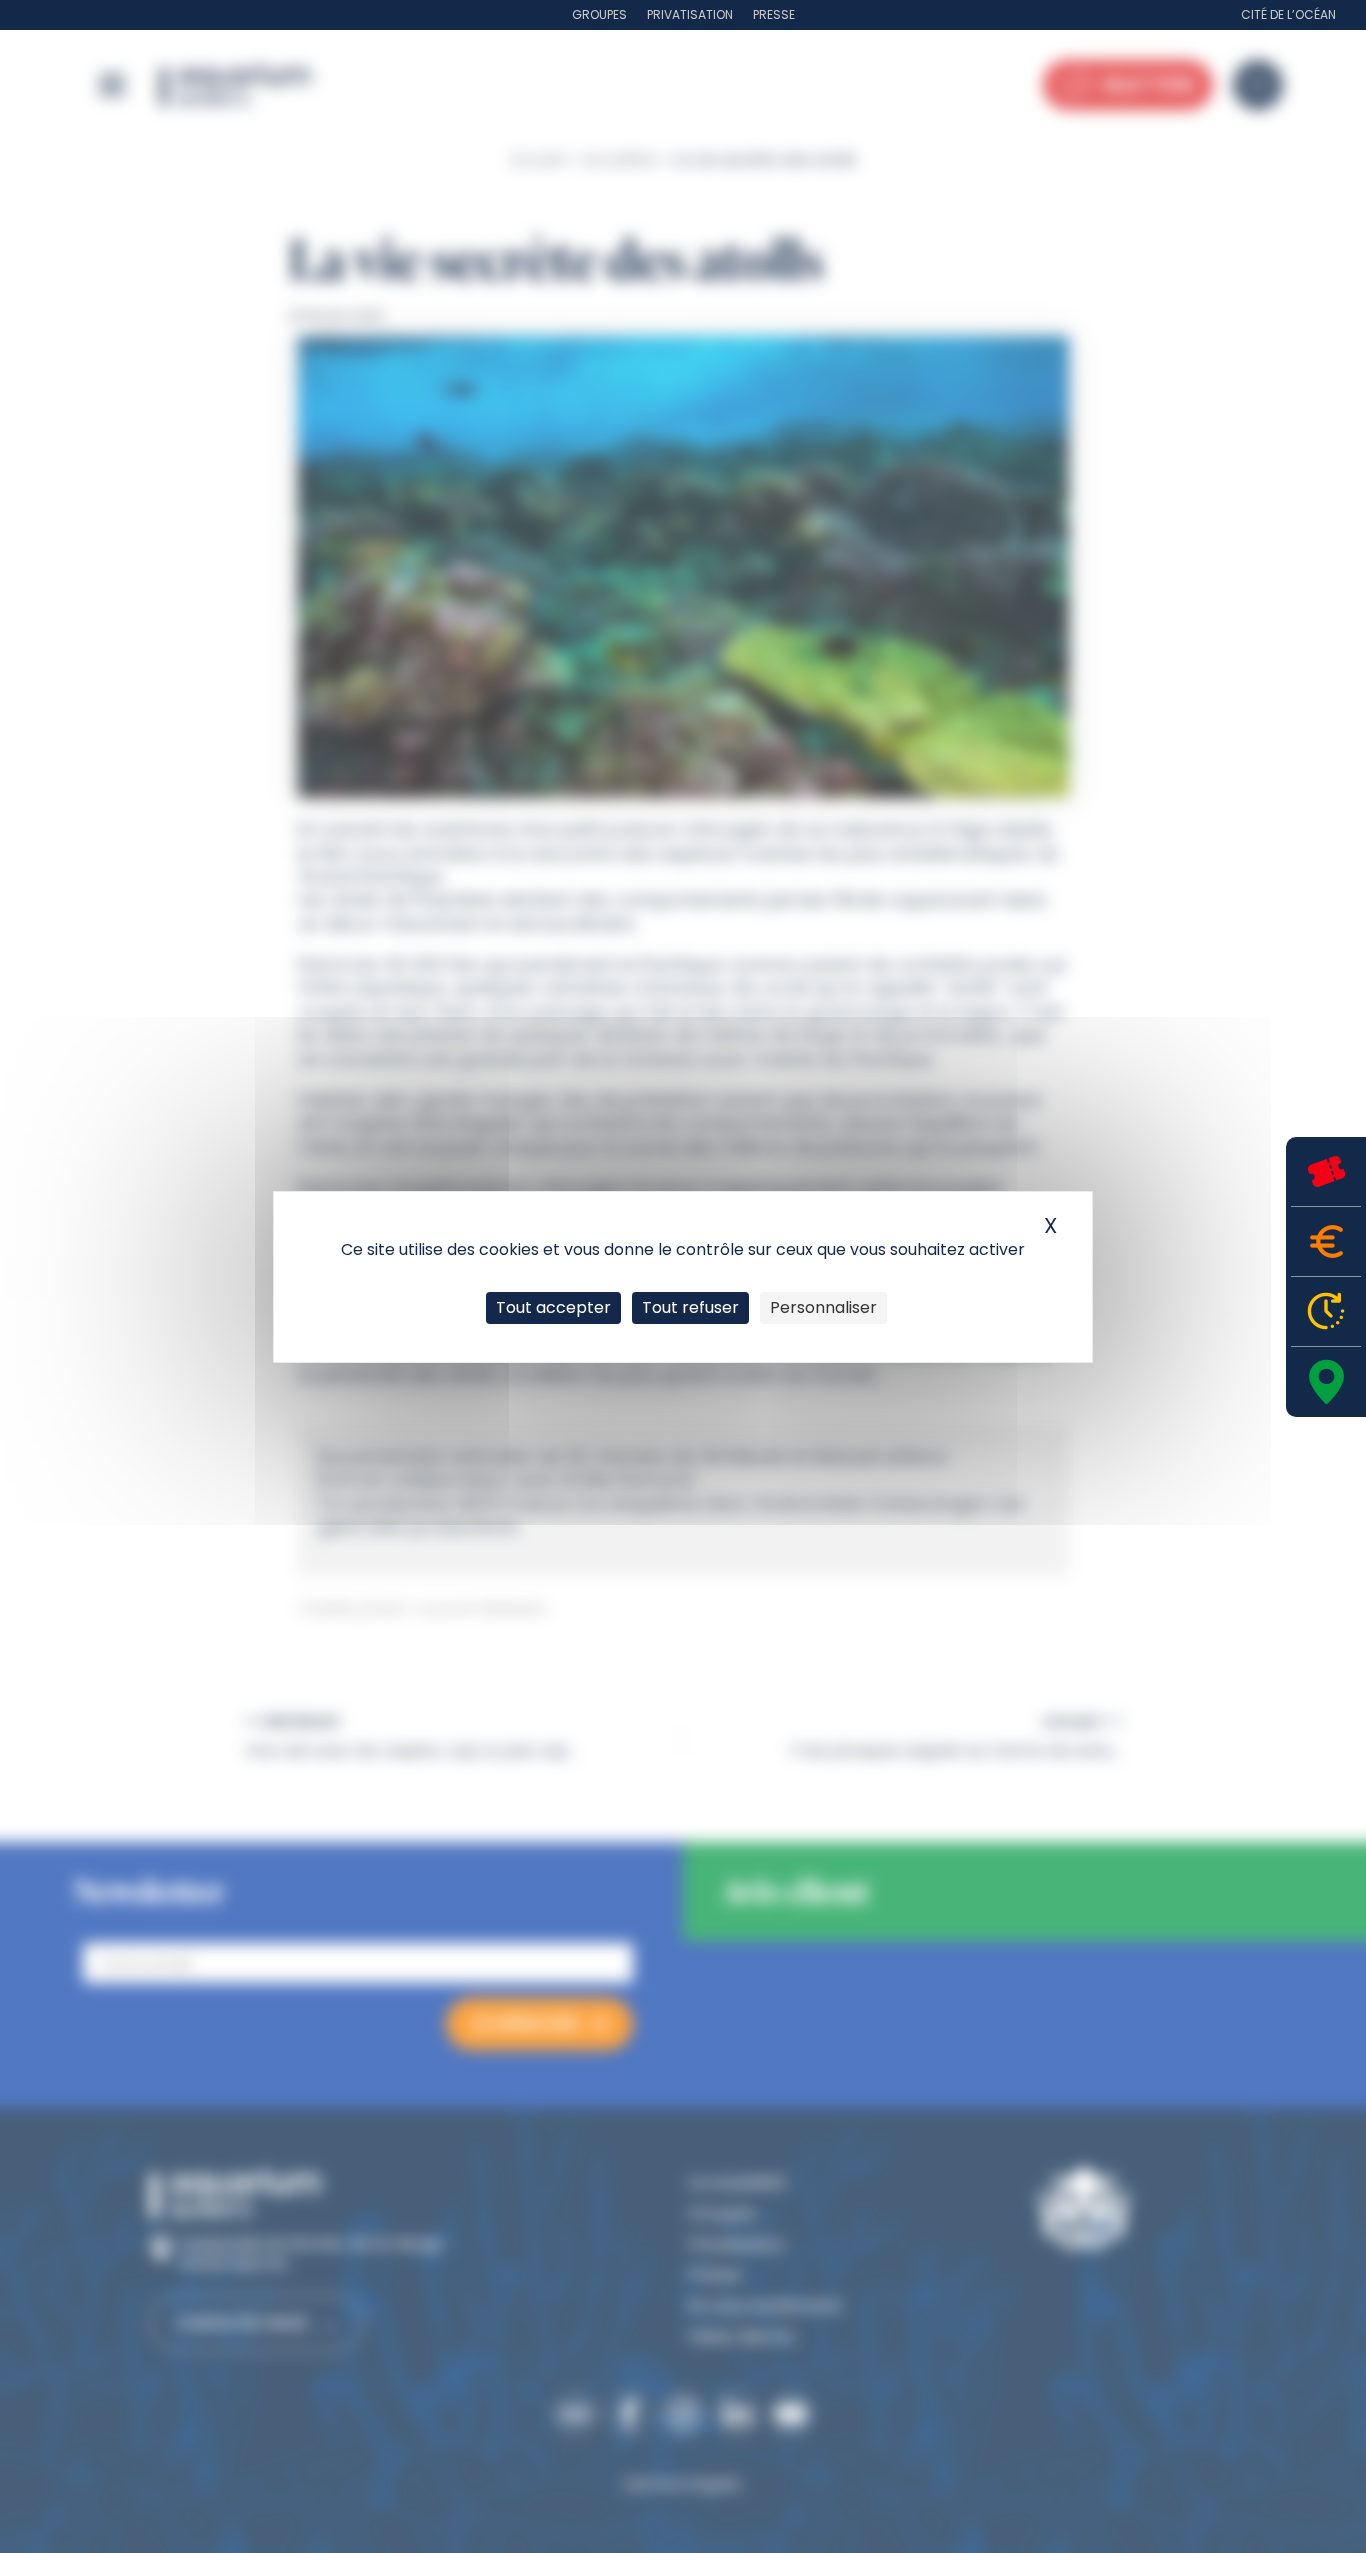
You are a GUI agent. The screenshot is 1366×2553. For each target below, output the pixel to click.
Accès (1326, 1382)
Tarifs (1326, 1241)
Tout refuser (690, 1307)
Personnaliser (823, 1307)
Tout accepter (553, 1307)
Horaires (1326, 1311)
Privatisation (690, 14)
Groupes (599, 14)
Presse (774, 14)
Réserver (1326, 1171)
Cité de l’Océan (1288, 14)
